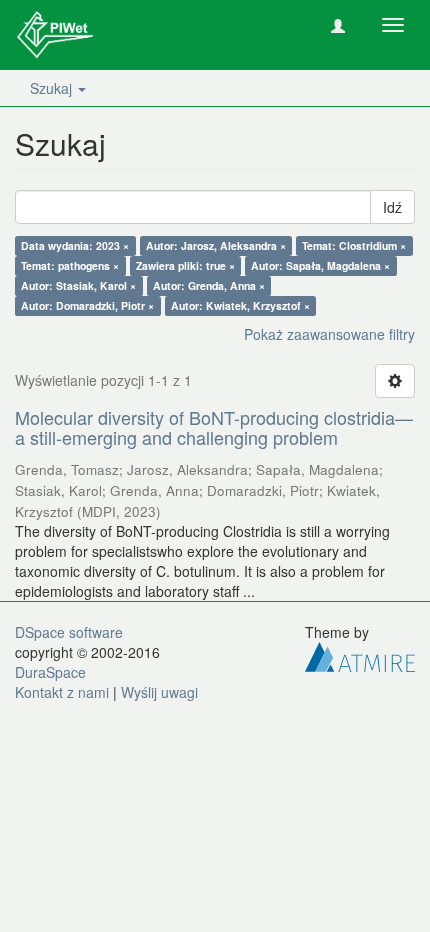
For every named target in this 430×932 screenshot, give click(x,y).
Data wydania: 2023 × (75, 245)
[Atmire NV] (360, 654)
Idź (392, 207)
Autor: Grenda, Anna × (209, 285)
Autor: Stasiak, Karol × (78, 285)
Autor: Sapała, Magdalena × (320, 265)
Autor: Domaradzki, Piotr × (87, 305)
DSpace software (69, 632)
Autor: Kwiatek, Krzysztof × (240, 305)
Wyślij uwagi (159, 692)
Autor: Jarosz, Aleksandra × (216, 245)
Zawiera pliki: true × (185, 265)
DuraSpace (50, 672)
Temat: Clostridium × (354, 245)
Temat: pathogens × (70, 265)
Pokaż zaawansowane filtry (329, 334)
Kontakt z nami (62, 692)
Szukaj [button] (53, 88)
